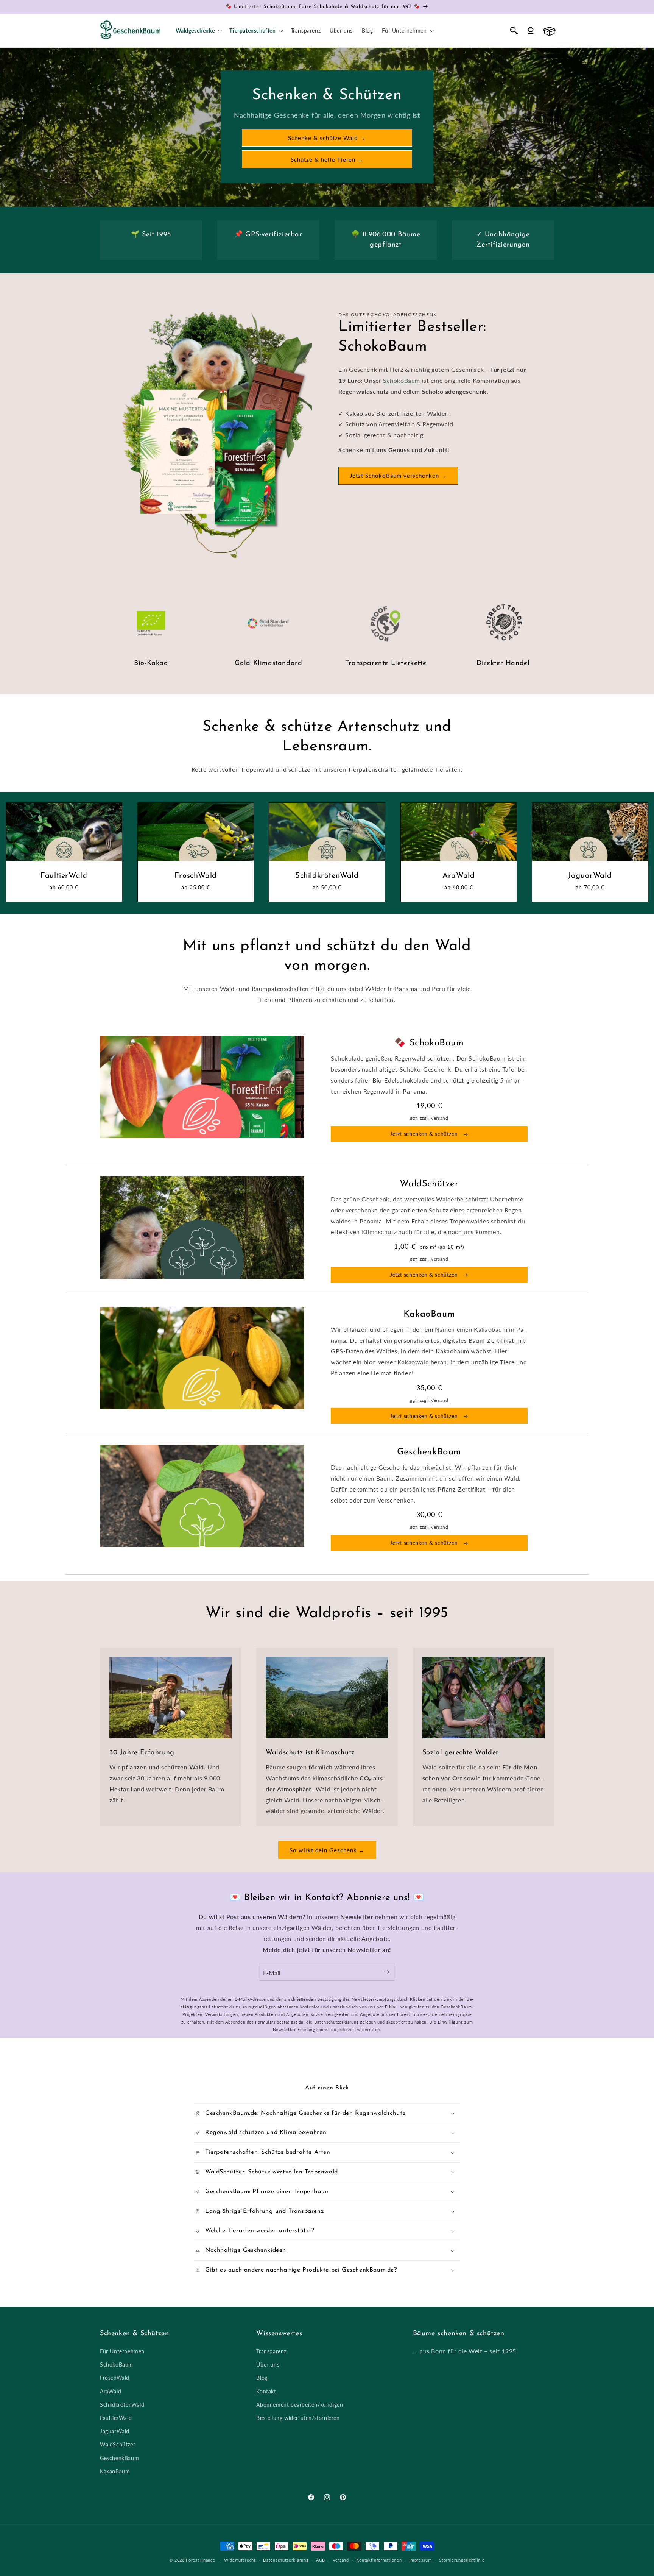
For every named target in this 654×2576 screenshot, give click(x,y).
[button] (198, 31)
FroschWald (195, 875)
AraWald (459, 875)
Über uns (268, 2365)
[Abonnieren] (386, 1972)
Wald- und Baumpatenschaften (264, 988)
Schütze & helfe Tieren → (327, 159)
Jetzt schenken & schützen (425, 1134)
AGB (321, 2560)
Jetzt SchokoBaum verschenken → (398, 476)
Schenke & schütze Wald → (327, 138)
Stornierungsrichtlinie (462, 2560)
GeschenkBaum (119, 2458)
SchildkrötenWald (327, 875)
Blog (262, 2378)
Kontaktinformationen (379, 2560)
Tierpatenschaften (374, 769)
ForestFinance (200, 2560)
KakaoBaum (115, 2471)
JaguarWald (590, 875)
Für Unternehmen (122, 2351)
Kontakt (266, 2391)
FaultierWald (64, 875)
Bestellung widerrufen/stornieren (298, 2418)
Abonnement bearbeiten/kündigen (300, 2405)
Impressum (420, 2560)
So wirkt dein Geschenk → (327, 1850)
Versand (440, 1118)
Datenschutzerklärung (336, 2022)
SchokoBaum (402, 380)
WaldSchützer (118, 2444)
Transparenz (271, 2351)
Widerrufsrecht (240, 2560)
